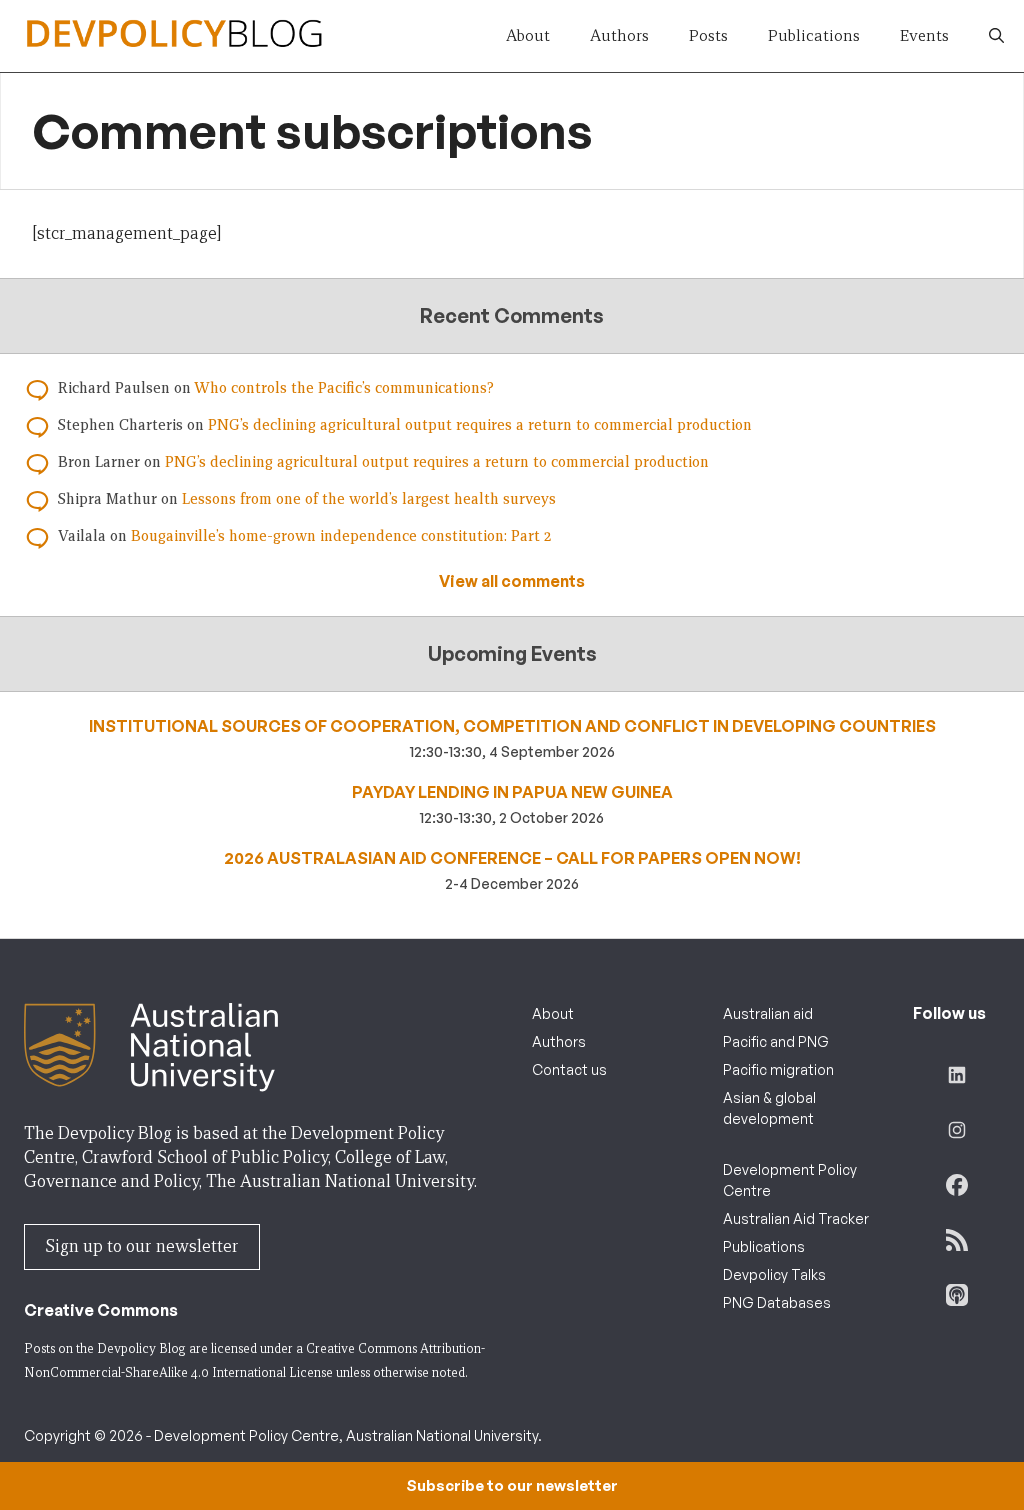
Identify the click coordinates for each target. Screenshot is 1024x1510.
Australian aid (768, 1013)
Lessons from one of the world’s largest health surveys (369, 499)
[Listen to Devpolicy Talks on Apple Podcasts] (957, 1295)
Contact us (569, 1069)
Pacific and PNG (776, 1041)
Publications (814, 35)
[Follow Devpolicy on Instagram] (957, 1130)
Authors (619, 35)
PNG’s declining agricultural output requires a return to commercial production (480, 425)
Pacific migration (778, 1069)
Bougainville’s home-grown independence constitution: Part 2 (341, 536)
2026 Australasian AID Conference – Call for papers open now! (512, 858)
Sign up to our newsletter (142, 1246)
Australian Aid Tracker (796, 1218)
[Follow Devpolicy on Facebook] (957, 1185)
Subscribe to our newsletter (512, 1485)
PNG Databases (777, 1302)
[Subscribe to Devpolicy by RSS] (957, 1240)
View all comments (512, 581)
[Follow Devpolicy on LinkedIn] (957, 1075)
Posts (708, 35)
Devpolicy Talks (774, 1274)
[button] (996, 36)
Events (924, 35)
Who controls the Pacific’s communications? (344, 388)
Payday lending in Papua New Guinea (512, 792)
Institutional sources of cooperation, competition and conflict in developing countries (512, 726)
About (528, 35)
